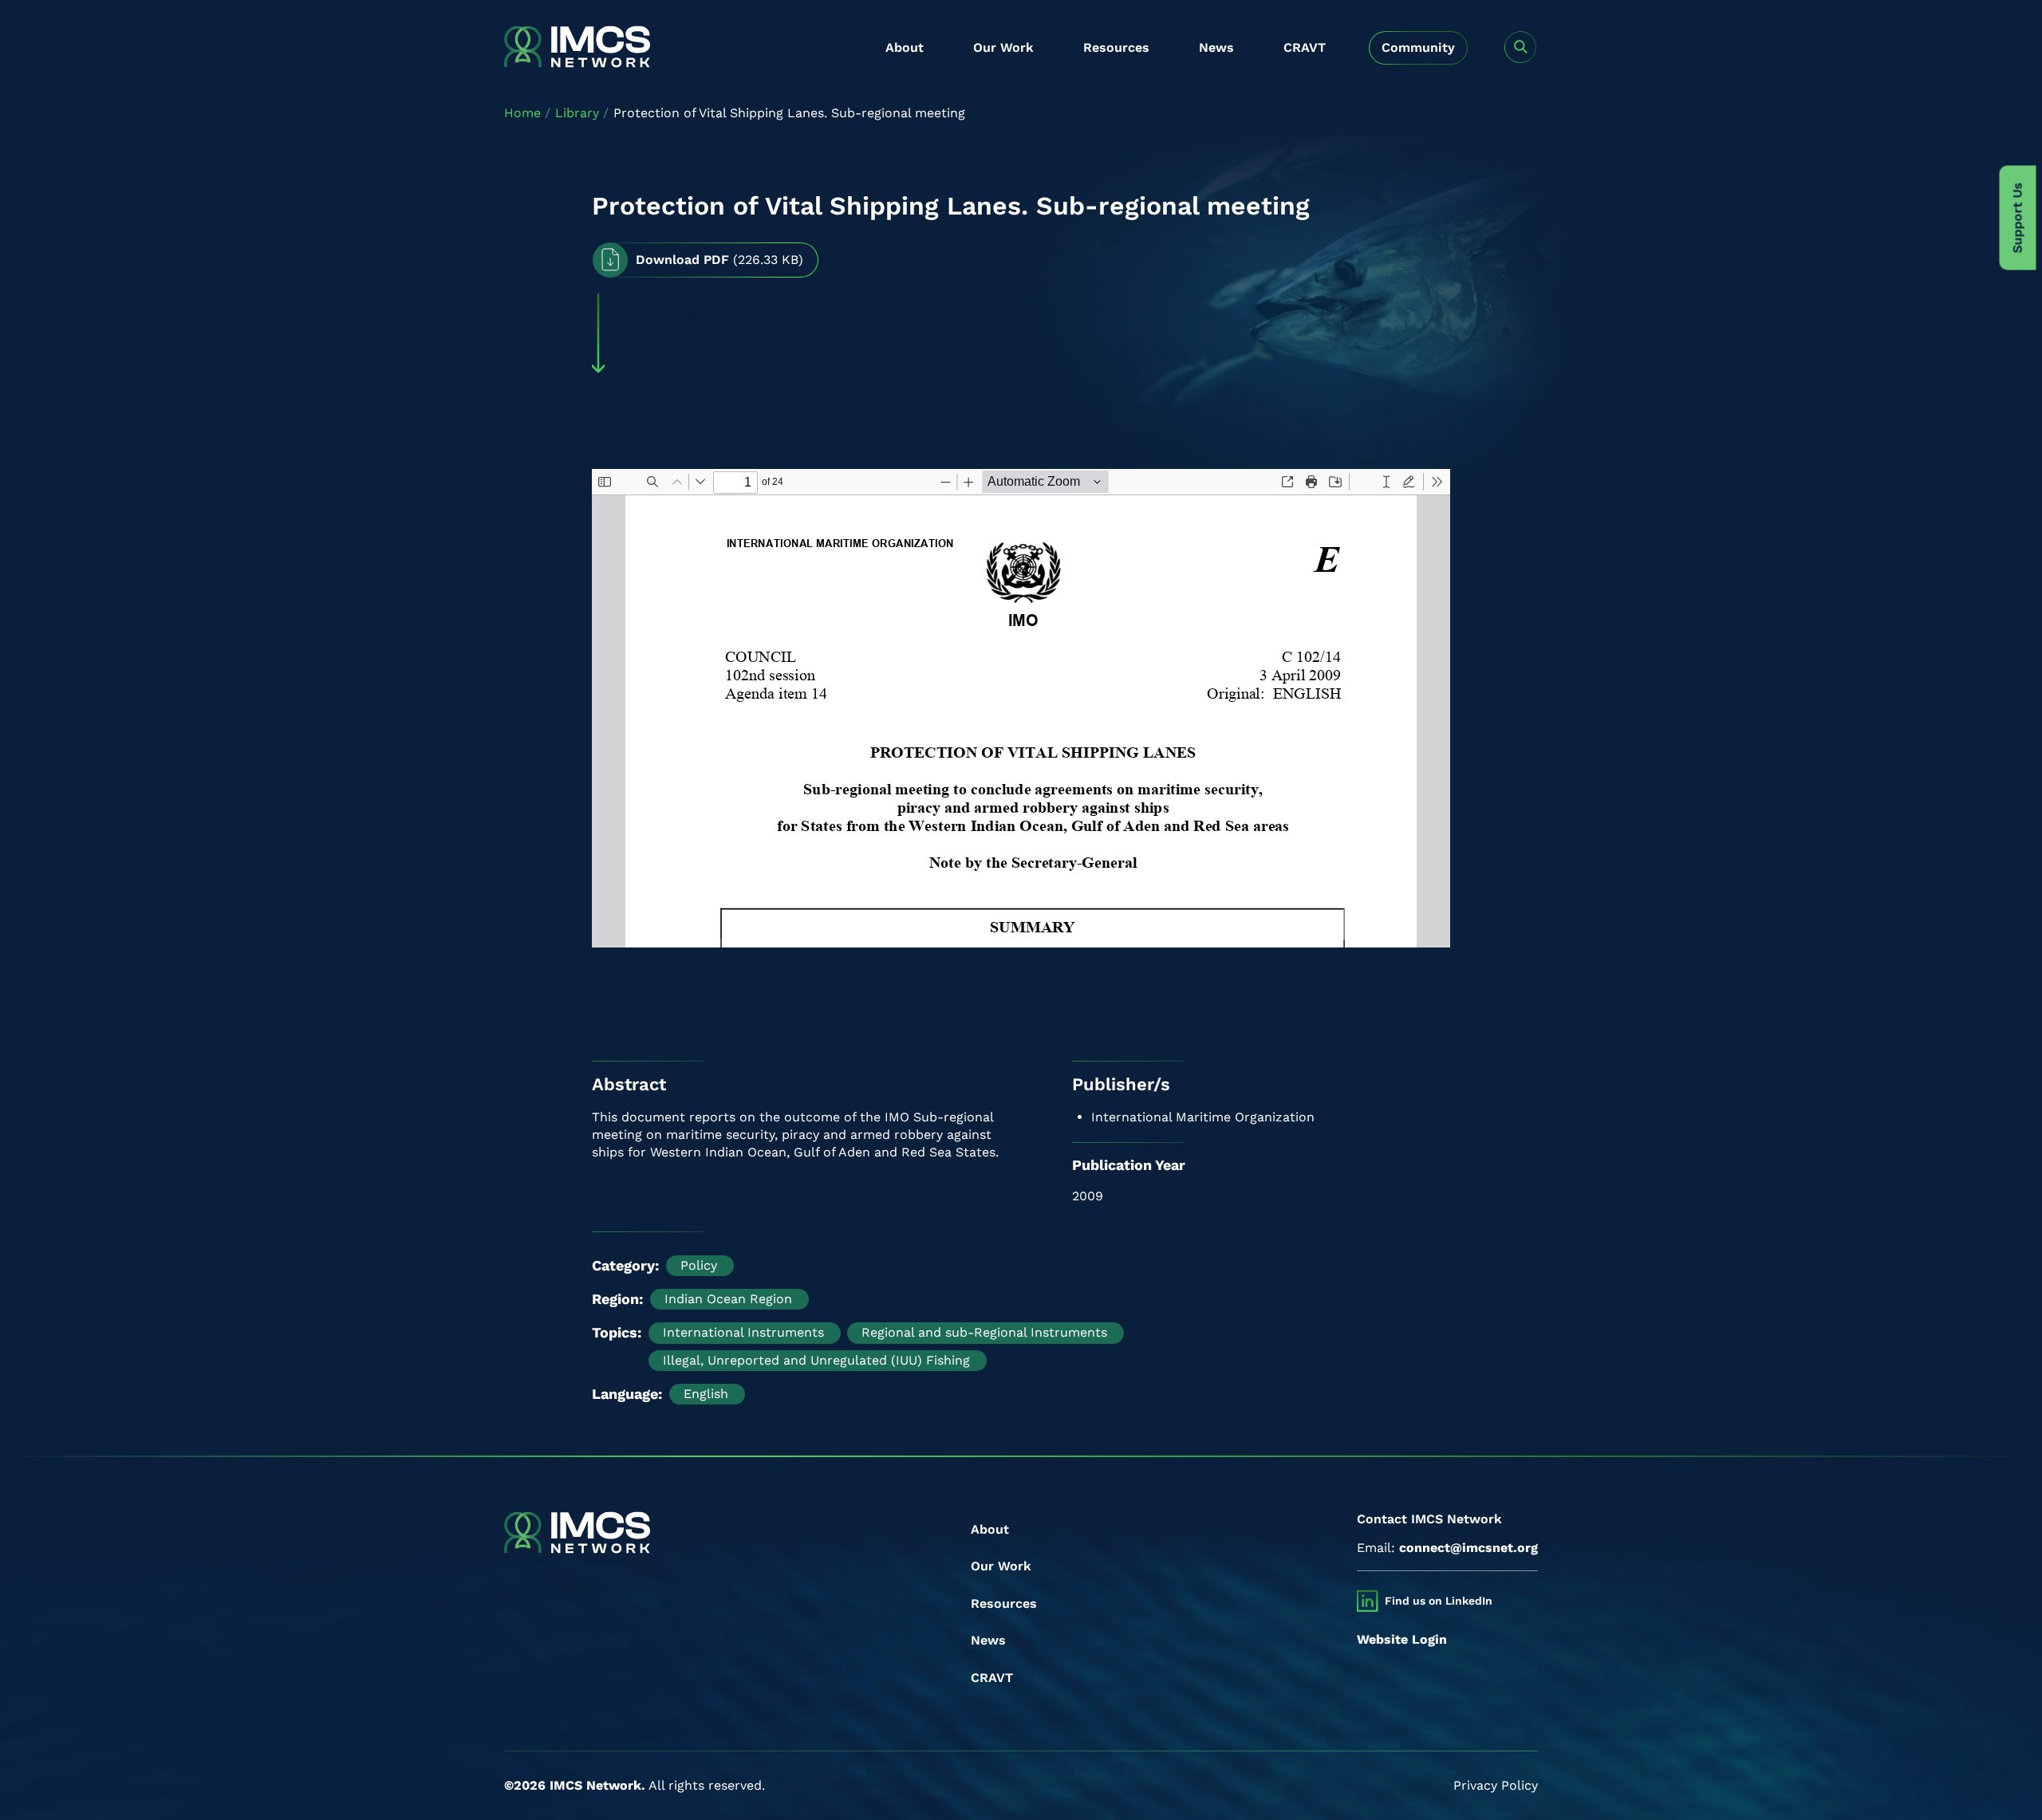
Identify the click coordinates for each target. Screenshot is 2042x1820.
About (905, 47)
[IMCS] (577, 48)
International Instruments (743, 1332)
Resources (1116, 47)
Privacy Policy (1496, 1785)
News (1216, 47)
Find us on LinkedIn (1439, 1601)
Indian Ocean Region (728, 1299)
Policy (699, 1265)
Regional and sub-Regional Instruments (984, 1332)
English (706, 1394)
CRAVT (1305, 47)
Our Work (1003, 47)
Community (1418, 47)
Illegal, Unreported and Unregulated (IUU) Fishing (816, 1360)
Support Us (2018, 218)
